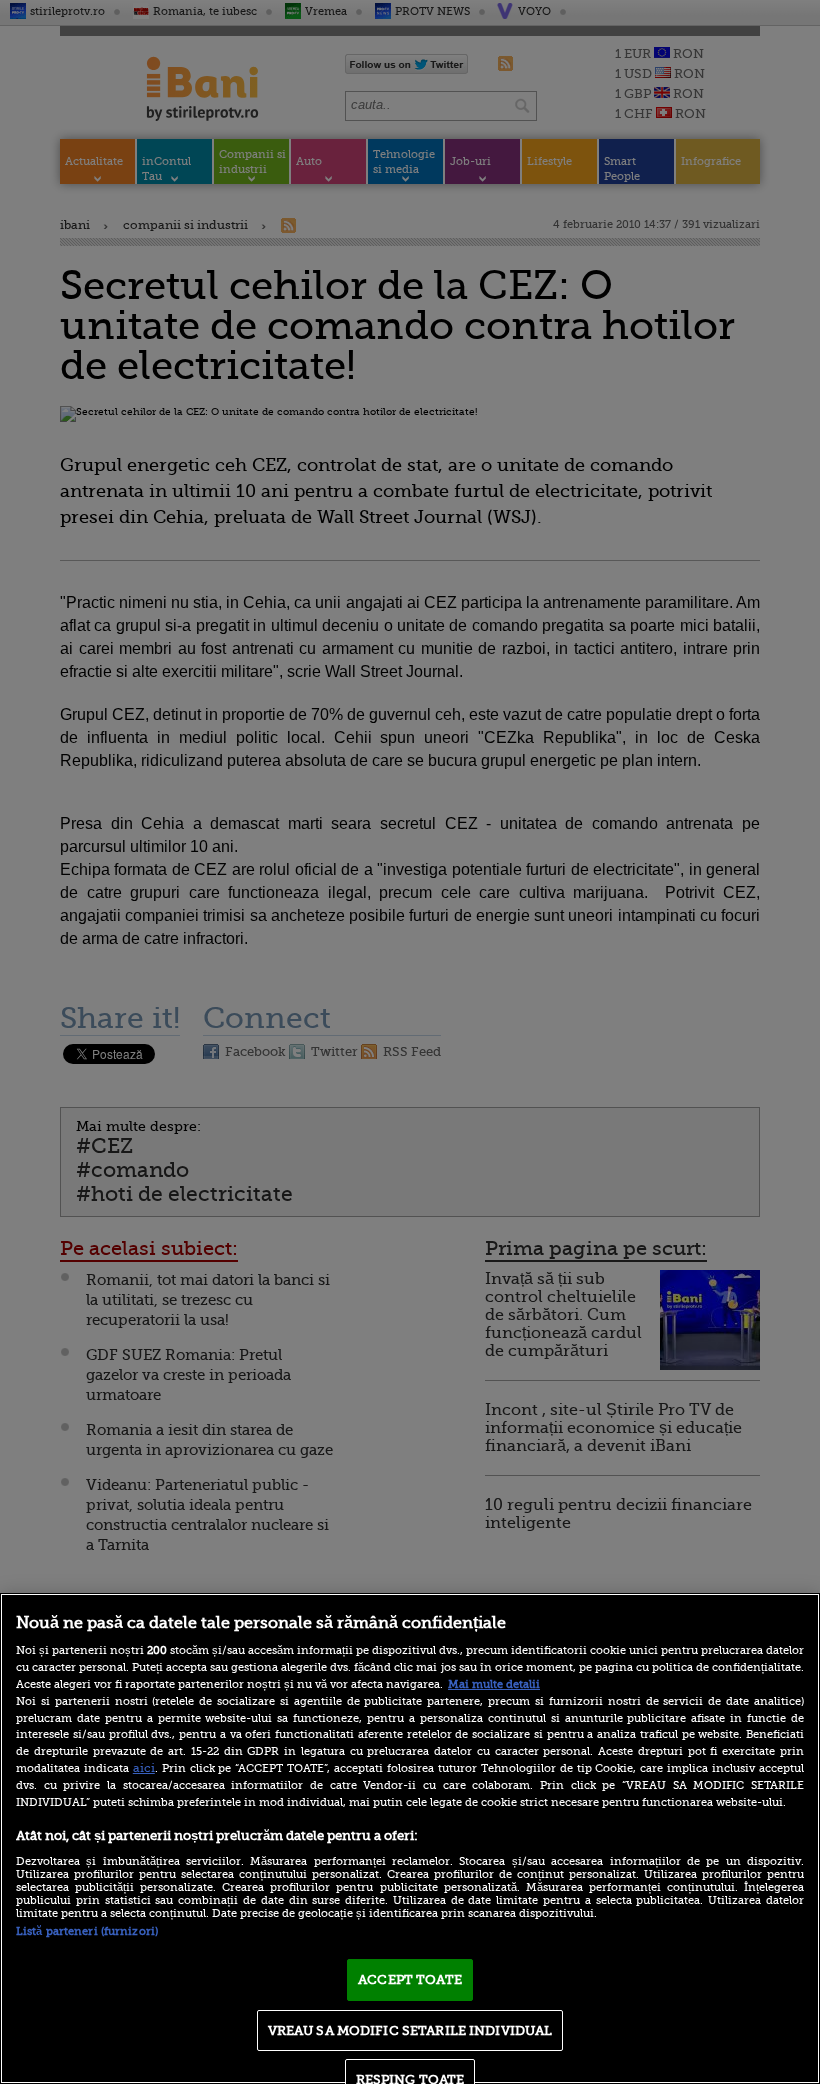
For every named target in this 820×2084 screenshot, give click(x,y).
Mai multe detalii (494, 1684)
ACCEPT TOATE (410, 1979)
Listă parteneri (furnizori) (87, 1931)
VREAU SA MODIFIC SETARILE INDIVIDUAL (410, 2030)
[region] (410, 1838)
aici (144, 1768)
